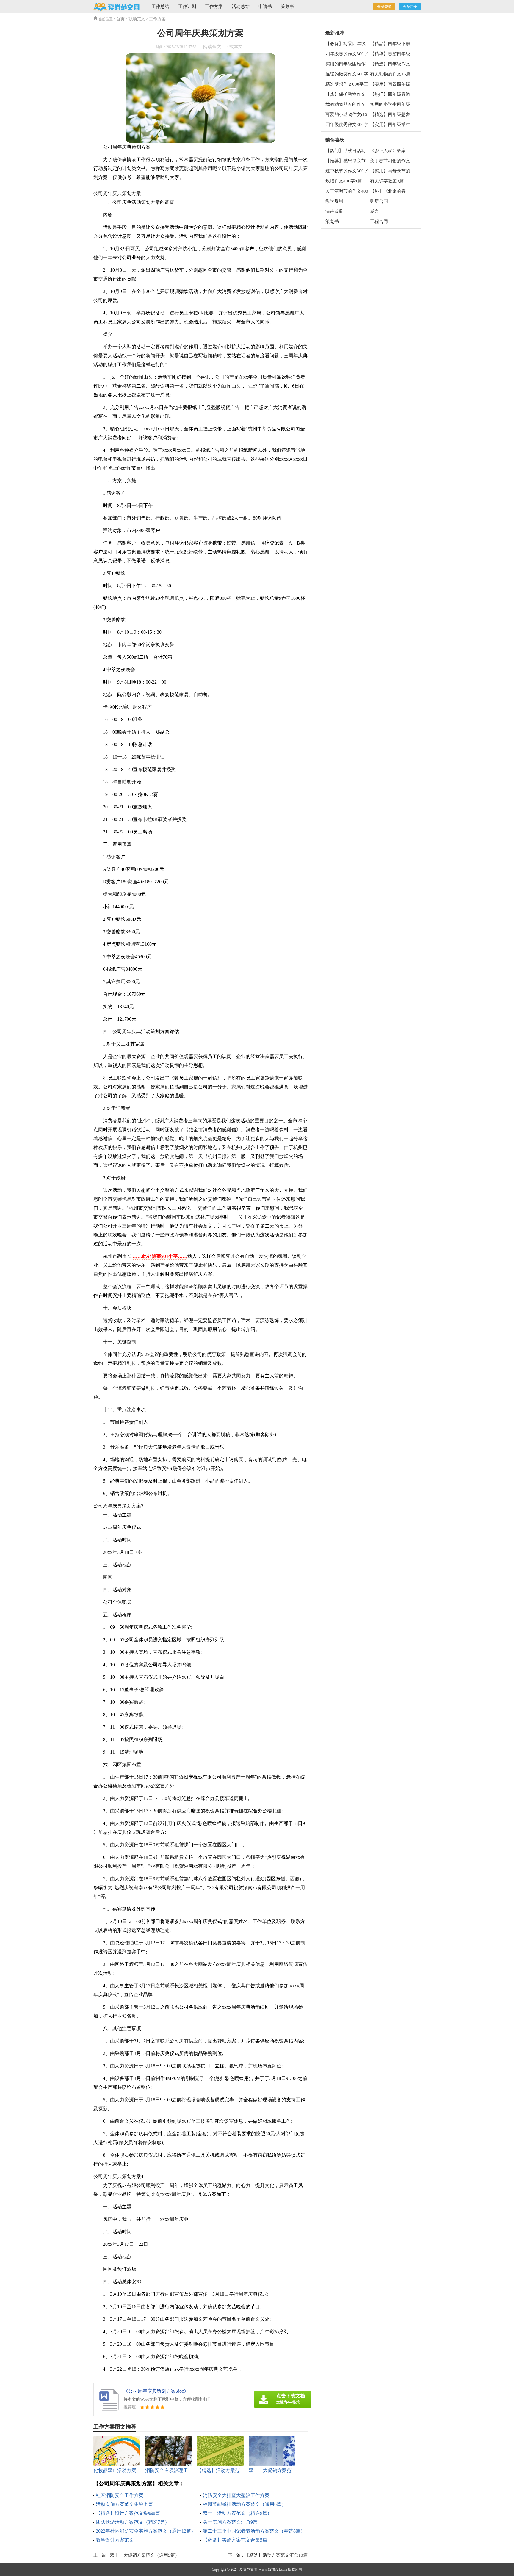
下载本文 (234, 47)
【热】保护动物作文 (345, 94)
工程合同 (379, 221)
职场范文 (137, 19)
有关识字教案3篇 (387, 181)
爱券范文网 (248, 2569)
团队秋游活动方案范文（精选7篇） (133, 2522)
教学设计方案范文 (115, 2540)
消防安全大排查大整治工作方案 (236, 2495)
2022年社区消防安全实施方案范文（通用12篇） (146, 2531)
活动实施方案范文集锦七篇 (124, 2504)
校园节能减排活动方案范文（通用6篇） (245, 2504)
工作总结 (160, 7)
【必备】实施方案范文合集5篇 (235, 2540)
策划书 (287, 7)
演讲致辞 (334, 211)
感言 (374, 211)
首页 (120, 19)
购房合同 (379, 201)
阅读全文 (212, 47)
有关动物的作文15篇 (390, 74)
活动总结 (241, 7)
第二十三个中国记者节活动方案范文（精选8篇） (254, 2531)
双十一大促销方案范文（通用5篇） (145, 2555)
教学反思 (334, 201)
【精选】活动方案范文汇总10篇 (276, 2555)
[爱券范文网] (116, 7)
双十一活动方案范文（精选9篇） (237, 2513)
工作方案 (214, 7)
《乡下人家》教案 (388, 151)
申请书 (265, 7)
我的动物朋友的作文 (345, 104)
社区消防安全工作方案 (120, 2495)
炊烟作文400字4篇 (344, 181)
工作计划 (187, 7)
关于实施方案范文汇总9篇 (230, 2522)
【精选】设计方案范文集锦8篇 (128, 2513)
